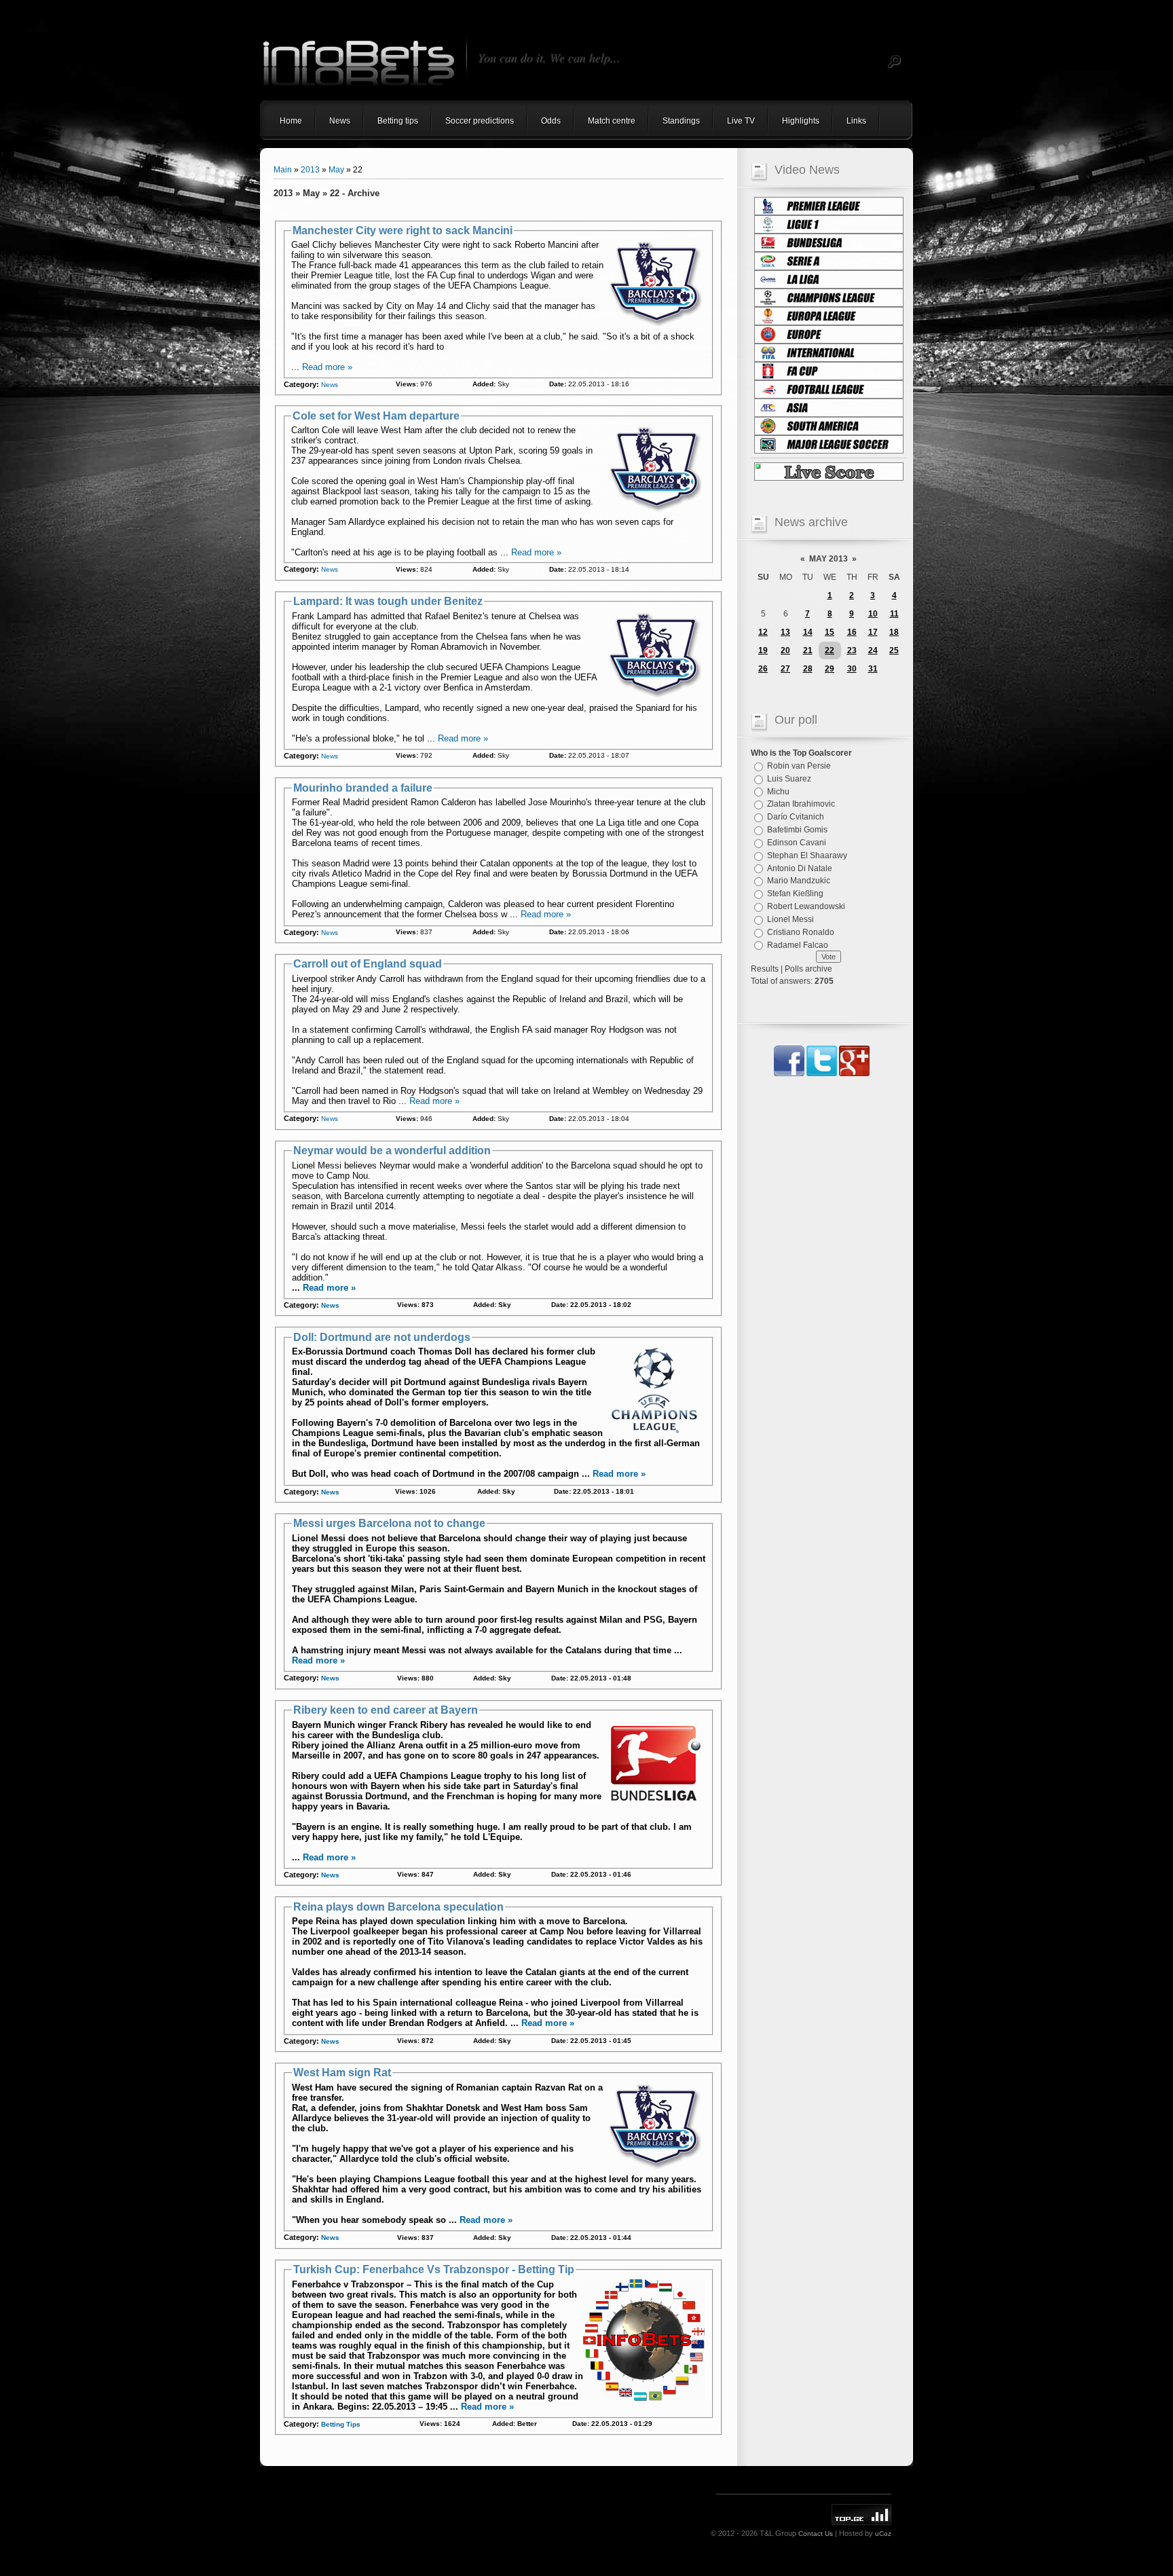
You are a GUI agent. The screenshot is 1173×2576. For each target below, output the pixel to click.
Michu (778, 791)
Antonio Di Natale (800, 868)
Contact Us (816, 2534)
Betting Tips (341, 2424)
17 (873, 632)
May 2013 (828, 559)
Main (283, 170)
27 (785, 669)
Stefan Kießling (795, 894)
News (330, 385)
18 (894, 632)
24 (873, 650)
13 (785, 632)
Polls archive (808, 969)
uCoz (883, 2534)
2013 (310, 170)
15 (830, 632)
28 (808, 669)
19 (763, 650)
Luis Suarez (789, 779)
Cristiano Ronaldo (801, 932)
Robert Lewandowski (806, 906)
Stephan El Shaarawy (807, 855)
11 (894, 614)
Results (765, 969)
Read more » (327, 367)
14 (808, 632)
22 (830, 650)
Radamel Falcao (798, 944)
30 (852, 669)
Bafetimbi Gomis (797, 830)
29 (830, 669)
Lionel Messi (790, 919)
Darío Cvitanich (796, 817)
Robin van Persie (799, 766)
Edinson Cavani (797, 843)
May (336, 170)
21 (808, 650)
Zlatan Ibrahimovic (801, 804)
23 (852, 650)
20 (785, 650)
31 (873, 669)
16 (852, 632)
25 (894, 650)
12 (763, 632)
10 (873, 614)
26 (763, 669)
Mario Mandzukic (799, 881)
